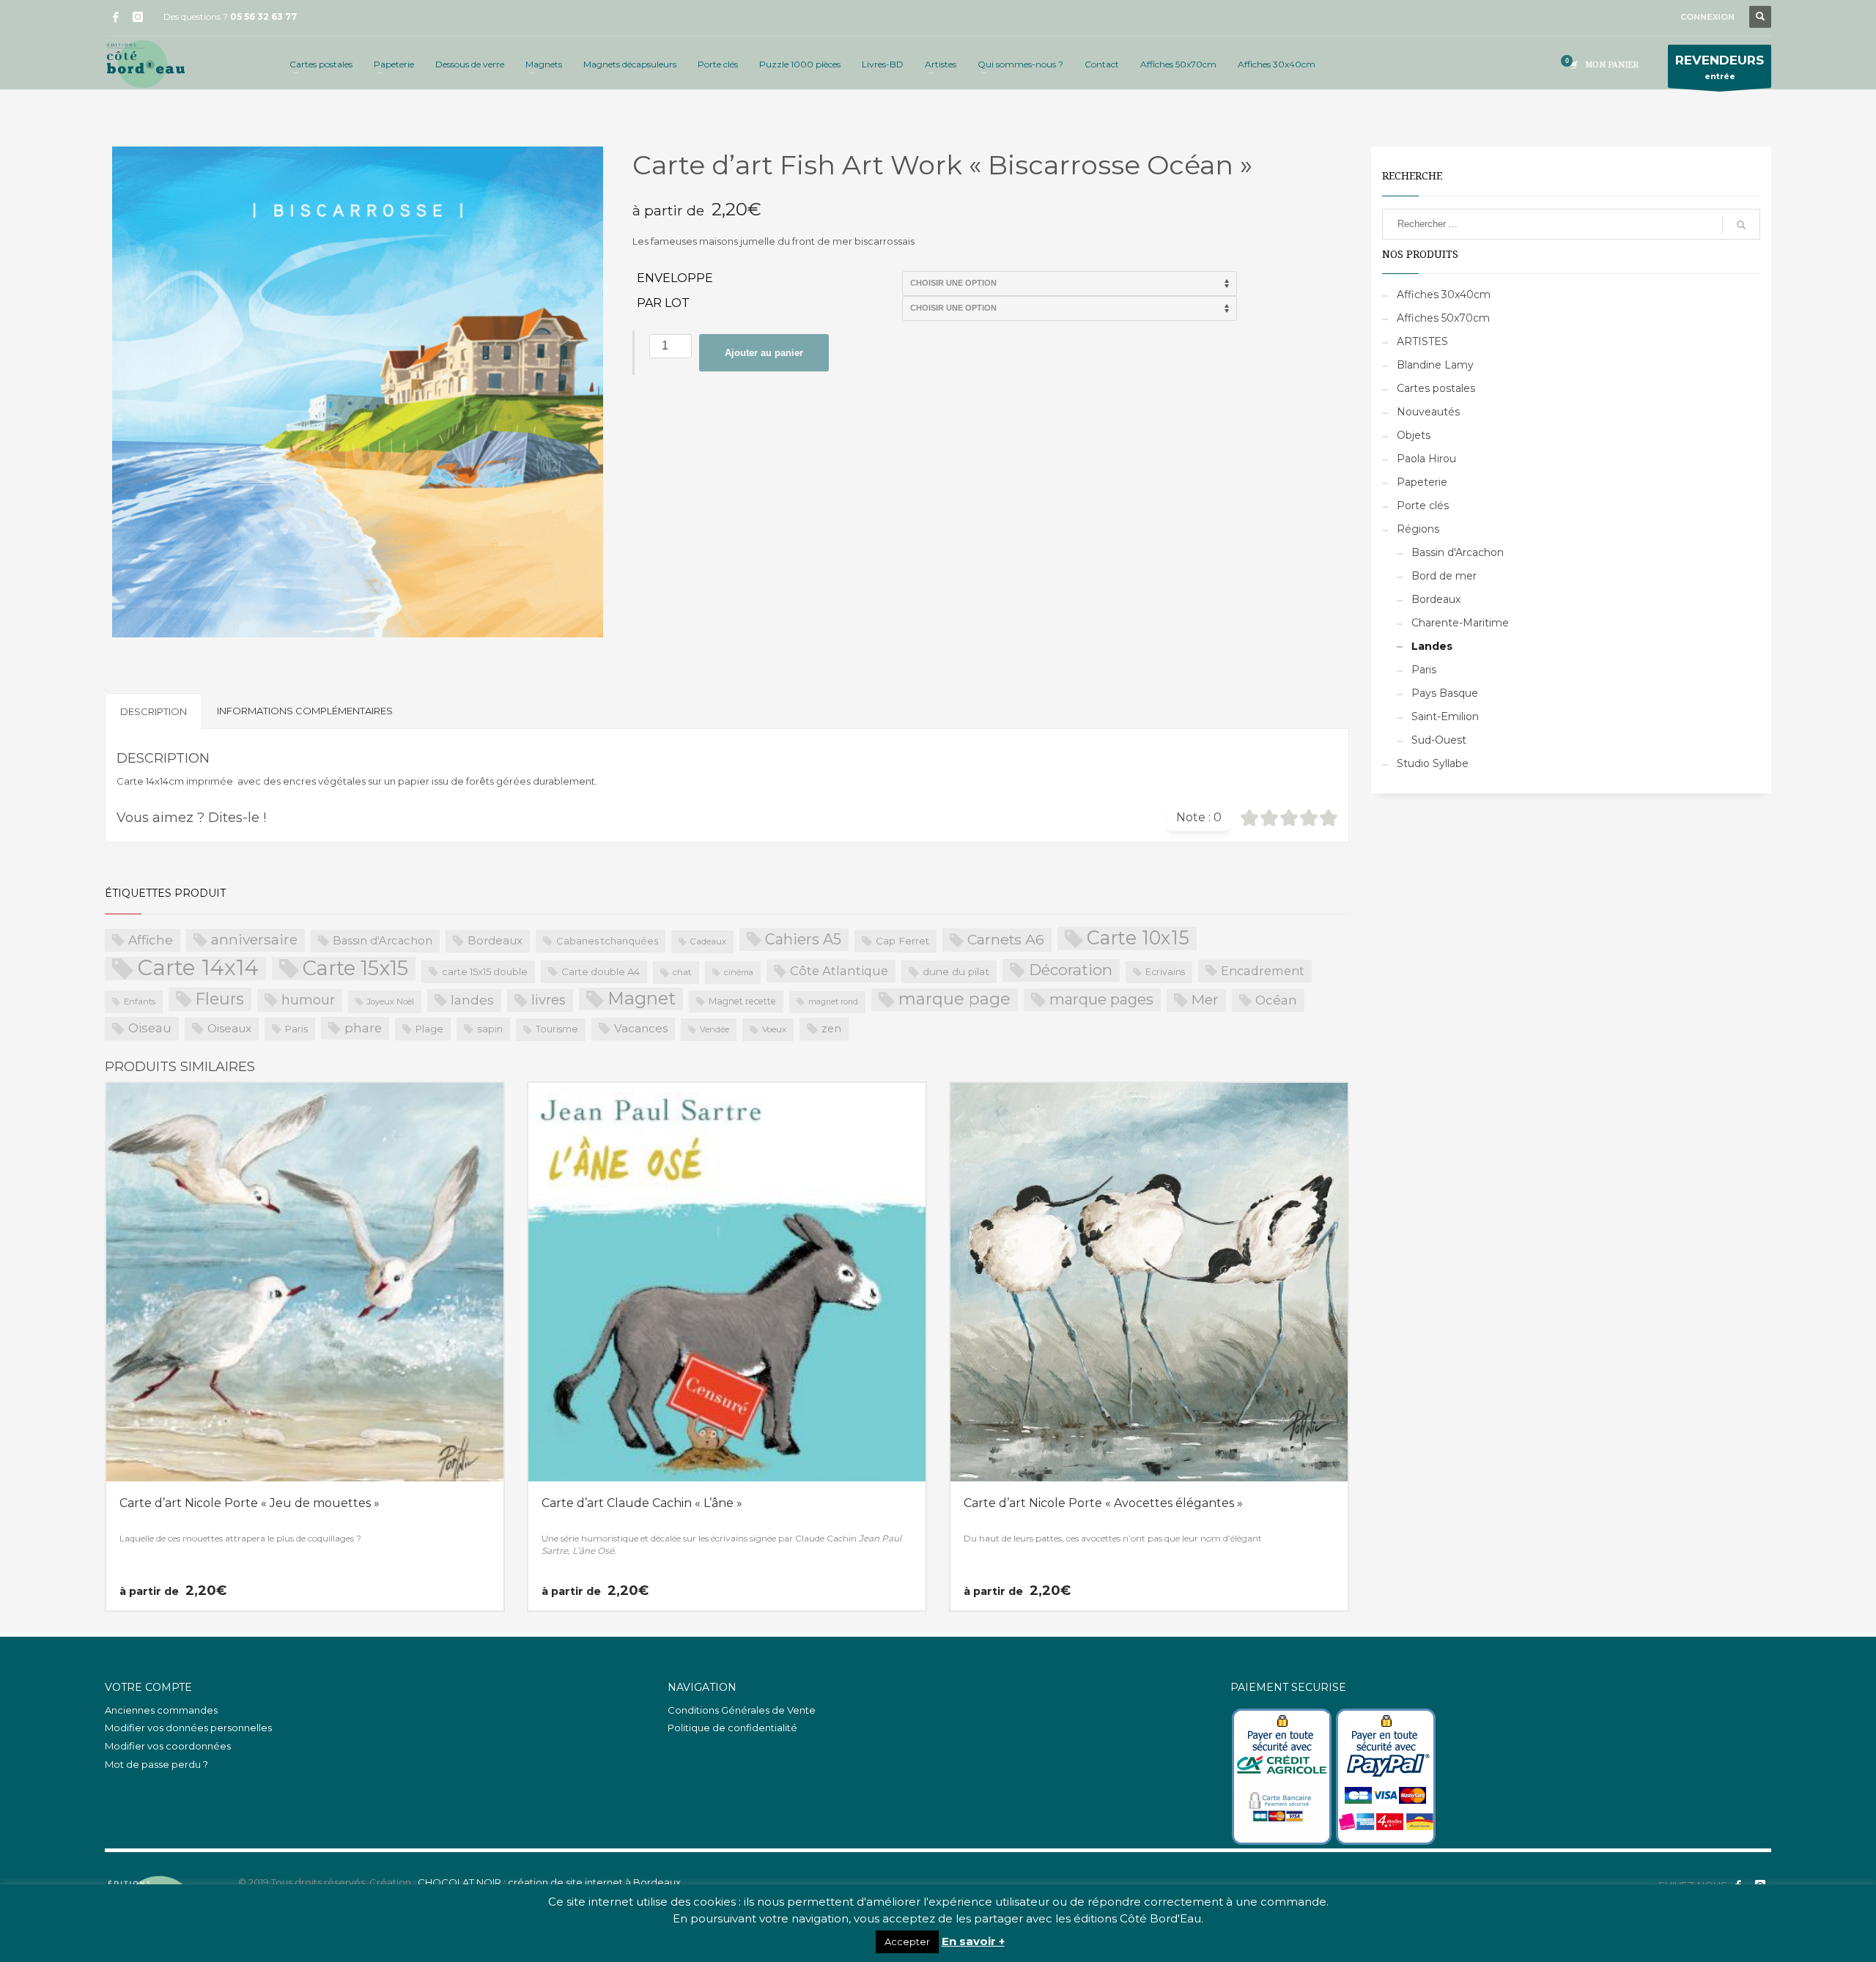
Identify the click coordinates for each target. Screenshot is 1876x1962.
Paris (296, 1029)
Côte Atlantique (839, 971)
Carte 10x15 (1138, 938)
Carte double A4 (601, 971)
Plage (429, 1029)
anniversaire (254, 940)
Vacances (641, 1028)
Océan (1276, 1000)
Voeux (774, 1029)
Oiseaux (229, 1028)
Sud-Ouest (1439, 740)
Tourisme (557, 1029)
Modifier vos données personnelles (188, 1728)
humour (308, 1000)
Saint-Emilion (1445, 717)
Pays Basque (1445, 693)
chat (682, 972)
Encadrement (1263, 971)
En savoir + (973, 1941)
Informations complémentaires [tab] (305, 711)
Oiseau (150, 1028)
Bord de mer (1444, 576)
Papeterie (1422, 482)
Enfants (140, 1002)
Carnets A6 (1006, 939)
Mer (1205, 1000)
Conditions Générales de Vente (742, 1710)
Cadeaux (708, 941)
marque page (954, 999)
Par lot (663, 303)
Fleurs (220, 999)
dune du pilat (956, 971)
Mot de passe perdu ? (156, 1764)
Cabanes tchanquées (607, 941)
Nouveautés (1428, 412)
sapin (490, 1029)
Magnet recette (742, 1001)
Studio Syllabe (1433, 763)
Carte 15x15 (355, 969)
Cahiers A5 (803, 939)
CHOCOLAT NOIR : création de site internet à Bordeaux (549, 1882)
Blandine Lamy (1435, 365)
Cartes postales (1436, 388)
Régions (1418, 529)
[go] (1741, 225)
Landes (1432, 646)
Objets (1414, 435)
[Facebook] (116, 17)
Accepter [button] (907, 1941)
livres (549, 1000)
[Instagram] (138, 17)
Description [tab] (154, 711)
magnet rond (833, 1002)
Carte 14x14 (198, 969)
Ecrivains (1165, 972)
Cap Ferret (902, 941)
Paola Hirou (1426, 459)
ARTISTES (1422, 341)
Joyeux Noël (391, 1002)
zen (831, 1029)
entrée (1720, 67)
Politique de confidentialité (732, 1728)
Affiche (151, 940)
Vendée (714, 1029)
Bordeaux (495, 940)
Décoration (1071, 970)
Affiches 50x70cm (1443, 318)
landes (472, 1000)
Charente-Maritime (1460, 623)
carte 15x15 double (485, 971)
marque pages (1101, 999)
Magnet (642, 998)
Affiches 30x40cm (1444, 295)
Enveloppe (675, 278)
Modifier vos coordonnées (168, 1746)
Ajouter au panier (764, 353)
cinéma (739, 972)
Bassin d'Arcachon (383, 941)
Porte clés (1423, 506)
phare (363, 1028)
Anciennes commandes (161, 1710)
